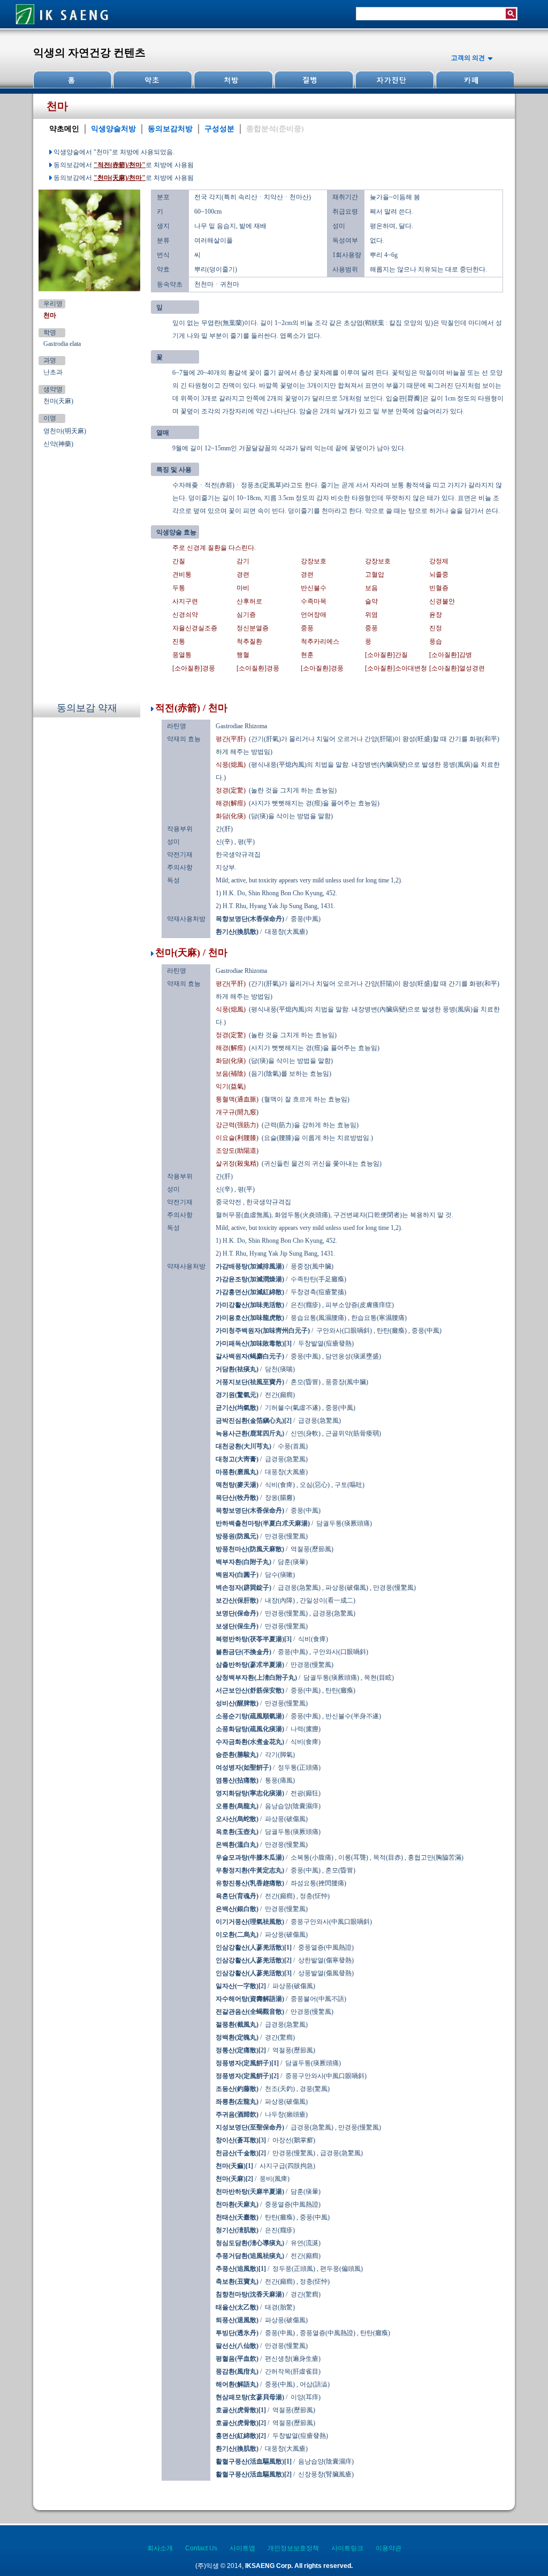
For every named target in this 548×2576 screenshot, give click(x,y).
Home (73, 80)
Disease (313, 80)
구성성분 (219, 129)
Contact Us (201, 2548)
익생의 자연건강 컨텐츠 (89, 52)
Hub (153, 80)
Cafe (474, 80)
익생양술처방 (113, 129)
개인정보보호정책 (293, 2548)
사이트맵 (242, 2548)
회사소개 (160, 2548)
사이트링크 (347, 2548)
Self (393, 80)
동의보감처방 (170, 129)
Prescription (233, 80)
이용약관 (389, 2548)
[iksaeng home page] (63, 26)
